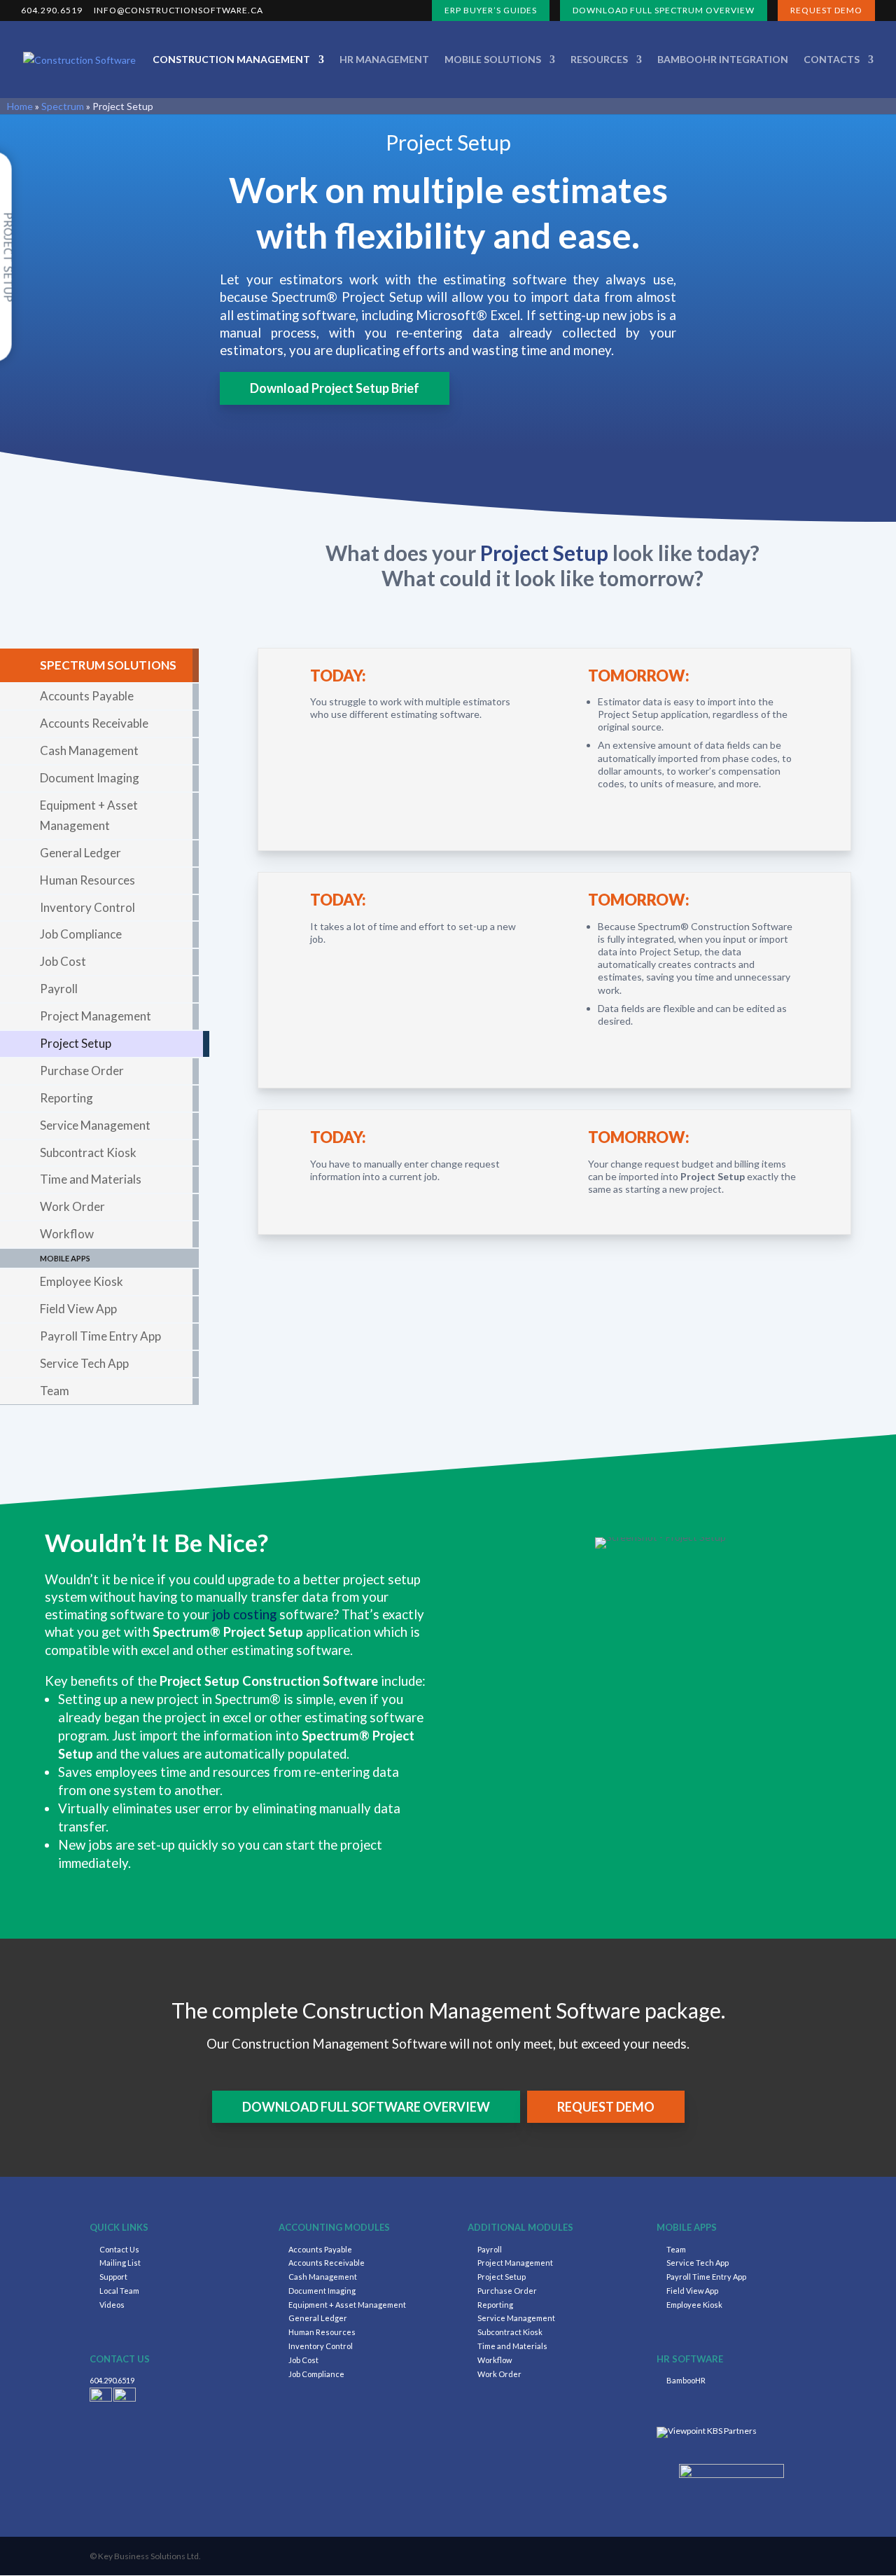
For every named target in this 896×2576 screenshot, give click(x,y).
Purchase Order (507, 2291)
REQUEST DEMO (606, 2107)
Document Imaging (322, 2291)
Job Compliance (316, 2374)
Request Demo (826, 11)
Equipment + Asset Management (347, 2305)
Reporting (495, 2305)
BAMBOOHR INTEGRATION (723, 60)
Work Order (499, 2374)
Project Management (515, 2263)
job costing (244, 1614)
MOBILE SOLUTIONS (493, 60)
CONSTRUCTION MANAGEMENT (231, 60)
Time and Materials (512, 2346)
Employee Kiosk (694, 2305)
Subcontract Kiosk (510, 2332)
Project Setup (502, 2277)
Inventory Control (321, 2346)
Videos (112, 2305)
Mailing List (120, 2263)
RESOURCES (599, 60)
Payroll (490, 2249)
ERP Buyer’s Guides (491, 11)
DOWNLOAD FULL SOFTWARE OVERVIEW (366, 2107)
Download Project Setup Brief (335, 388)
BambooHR (686, 2380)
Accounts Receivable (327, 2263)
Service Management (516, 2318)
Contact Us (119, 2249)
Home (20, 106)
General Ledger (318, 2318)
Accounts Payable (320, 2249)
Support (113, 2277)
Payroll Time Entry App (706, 2277)
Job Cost (303, 2360)
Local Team (119, 2291)
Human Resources (322, 2332)
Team (676, 2249)
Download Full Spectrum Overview (664, 11)
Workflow (495, 2360)
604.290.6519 (52, 10)
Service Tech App (698, 2263)
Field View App (692, 2291)
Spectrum (63, 106)
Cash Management (323, 2277)
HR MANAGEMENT (384, 60)
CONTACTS (832, 60)
